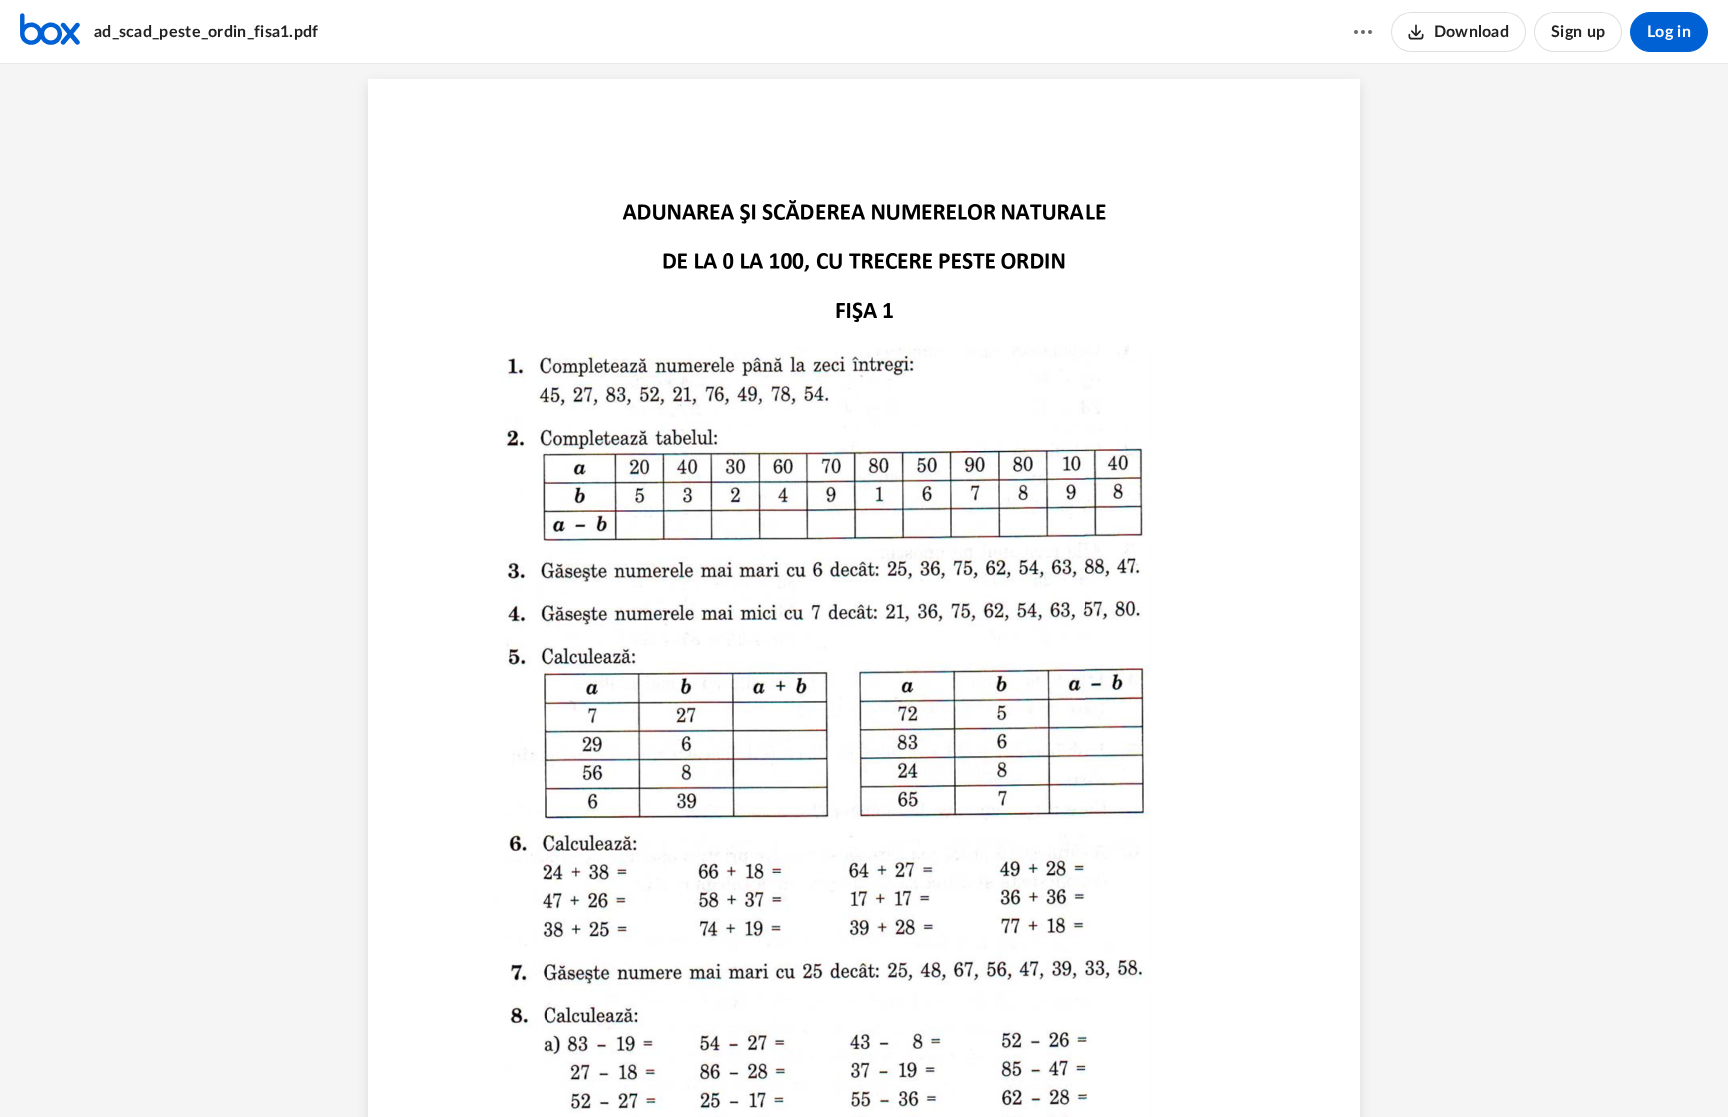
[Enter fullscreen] (975, 1068)
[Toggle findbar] (789, 1068)
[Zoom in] (897, 1068)
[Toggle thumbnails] (753, 1068)
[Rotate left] (937, 1068)
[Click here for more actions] (1363, 32)
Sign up (1578, 32)
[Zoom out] (829, 1068)
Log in (1669, 32)
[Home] (50, 32)
